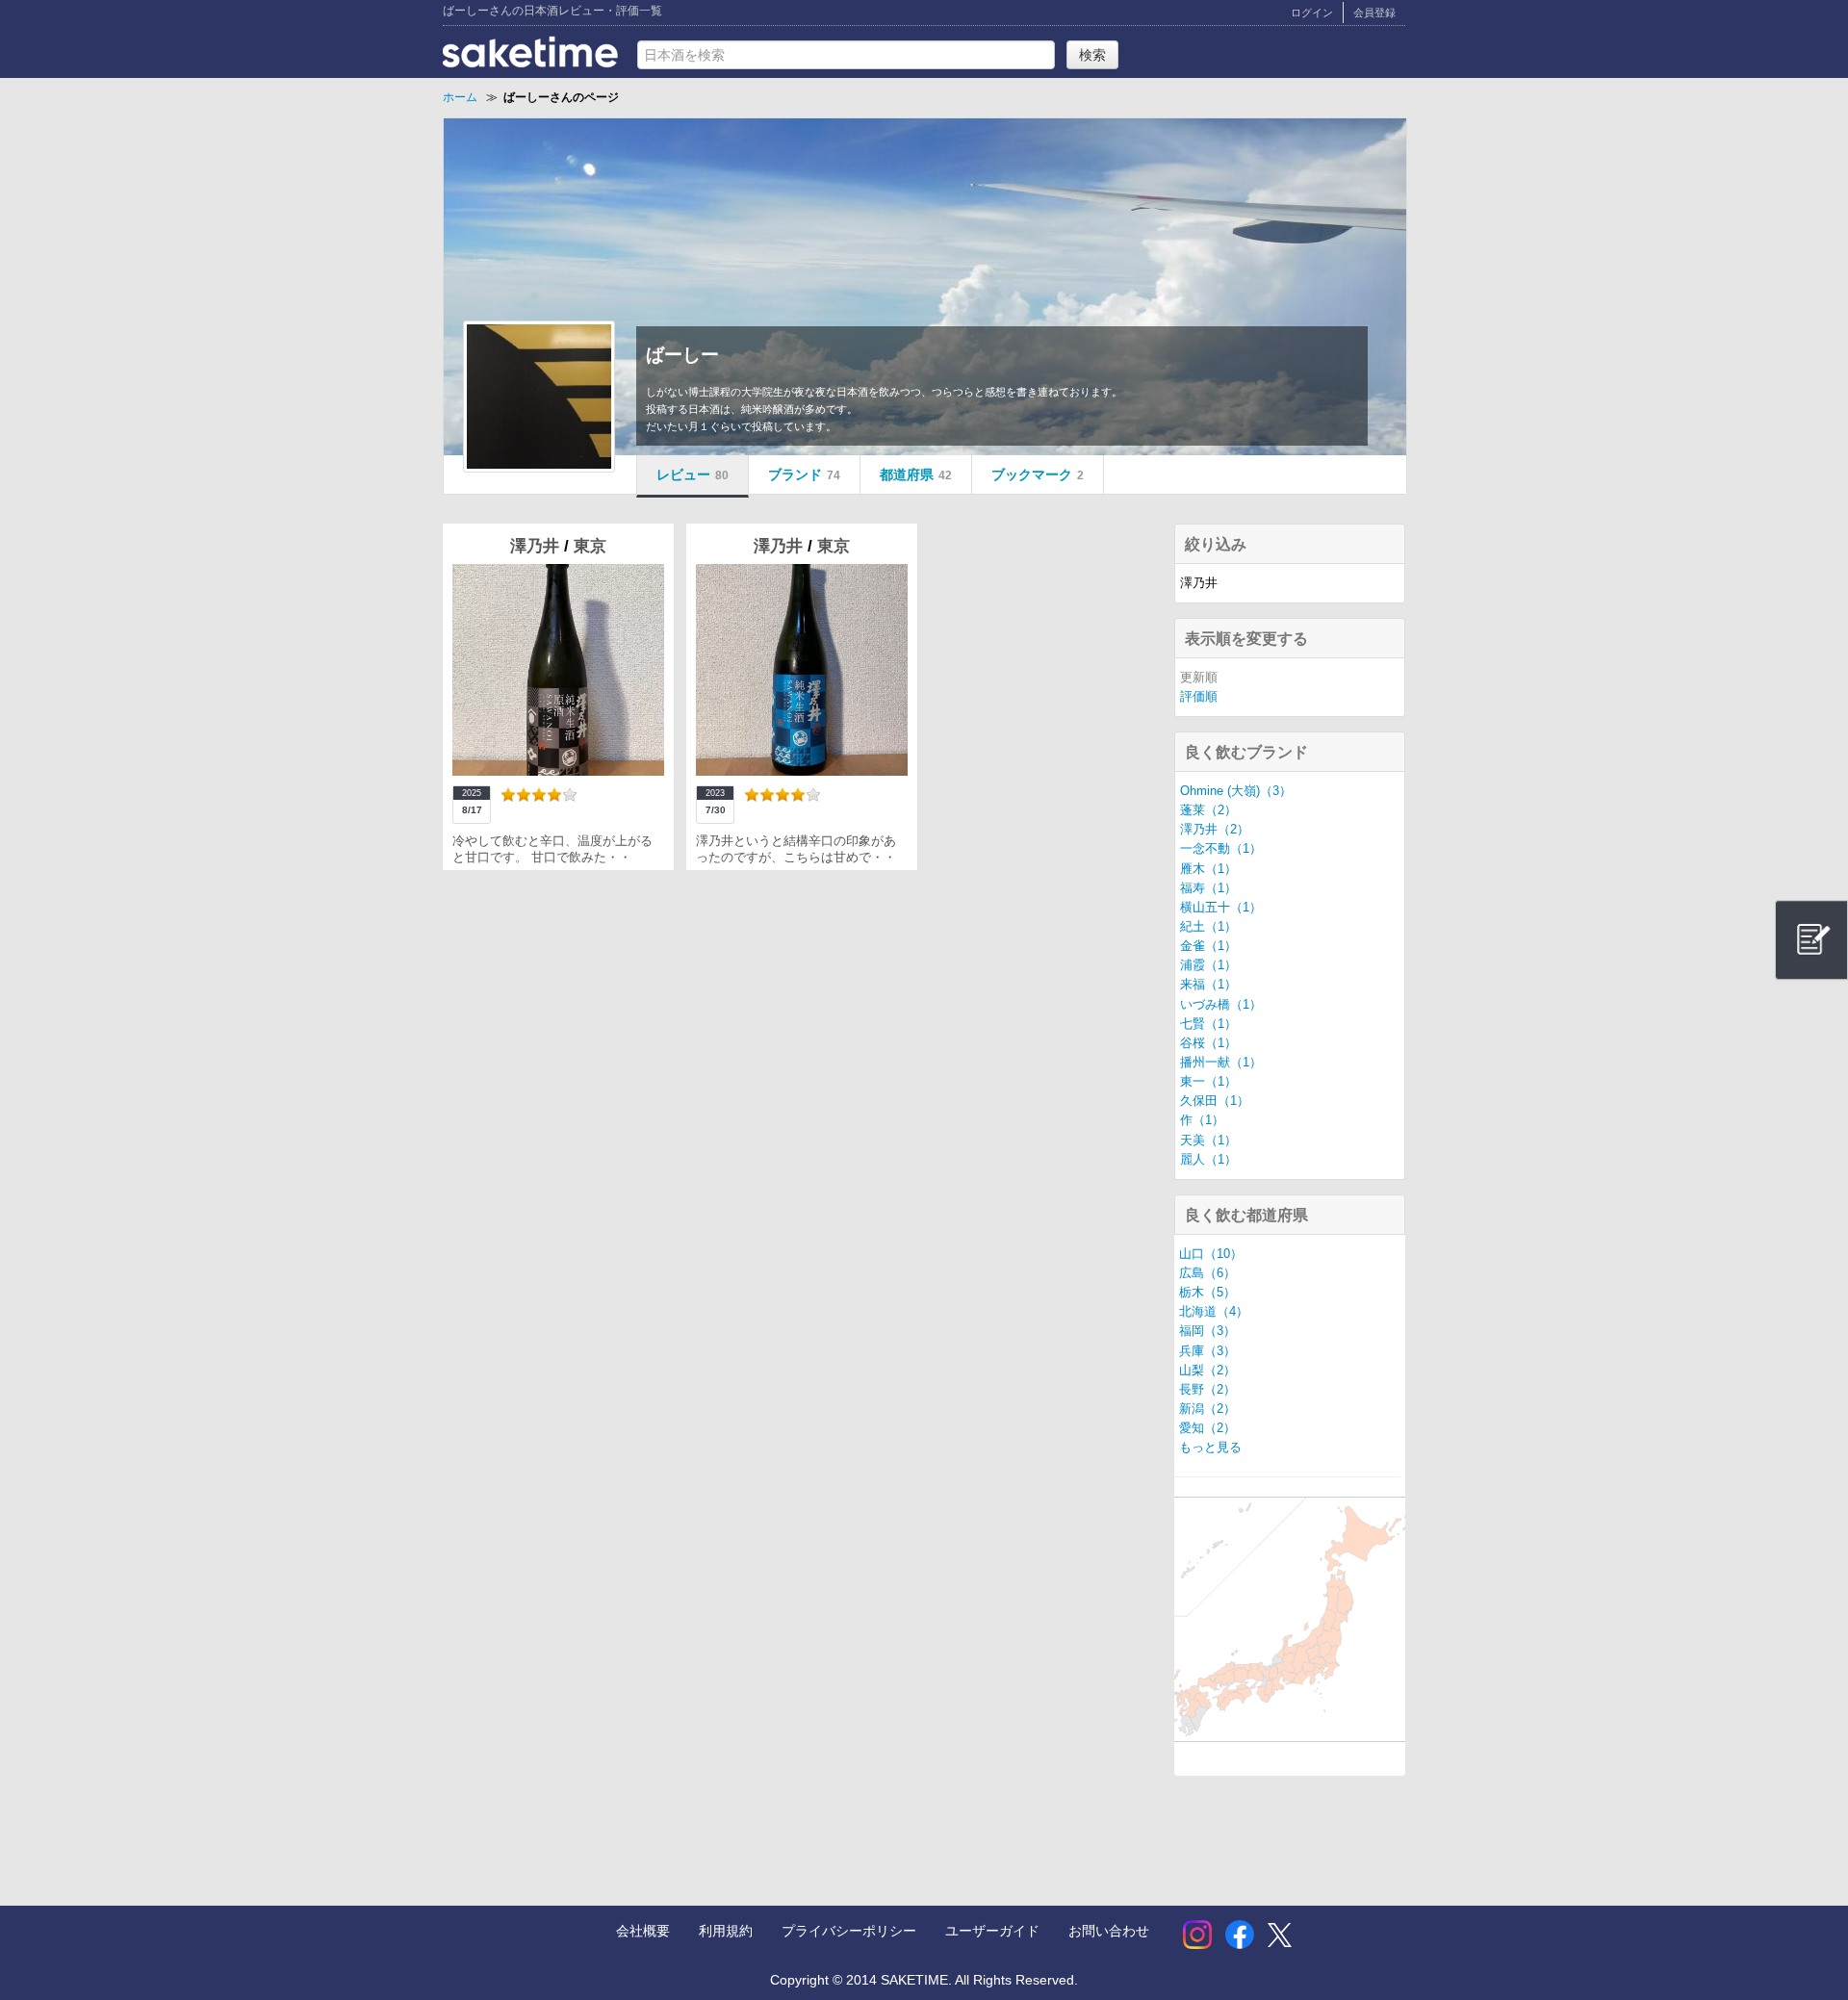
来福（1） (1208, 985)
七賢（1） (1208, 1024)
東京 (590, 546)
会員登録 (1374, 13)
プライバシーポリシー (849, 1931)
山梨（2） (1207, 1371)
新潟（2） (1207, 1409)
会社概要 (643, 1931)
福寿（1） (1208, 888)
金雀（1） (1208, 946)
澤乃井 (537, 546)
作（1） (1202, 1120)
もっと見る (1210, 1448)
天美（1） (1208, 1141)
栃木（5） (1207, 1293)
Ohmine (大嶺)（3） (1236, 791)
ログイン (1312, 13)
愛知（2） (1207, 1428)
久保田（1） (1215, 1101)
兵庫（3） (1207, 1351)
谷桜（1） (1208, 1043)
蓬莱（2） (1208, 810)
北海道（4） (1214, 1312)
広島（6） (1207, 1273)
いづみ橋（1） (1221, 1005)
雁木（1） (1208, 869)
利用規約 (726, 1931)
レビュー (693, 474)
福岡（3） (1207, 1331)
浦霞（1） (1208, 965)
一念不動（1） (1221, 849)
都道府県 (916, 474)
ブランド (804, 474)
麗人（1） (1208, 1160)
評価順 (1199, 697)
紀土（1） (1208, 927)
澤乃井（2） (1215, 830)
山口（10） (1211, 1254)
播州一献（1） (1221, 1063)
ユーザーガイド (992, 1931)
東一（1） (1208, 1082)
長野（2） (1207, 1390)
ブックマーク (1038, 474)
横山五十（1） (1221, 908)
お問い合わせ (1109, 1931)
